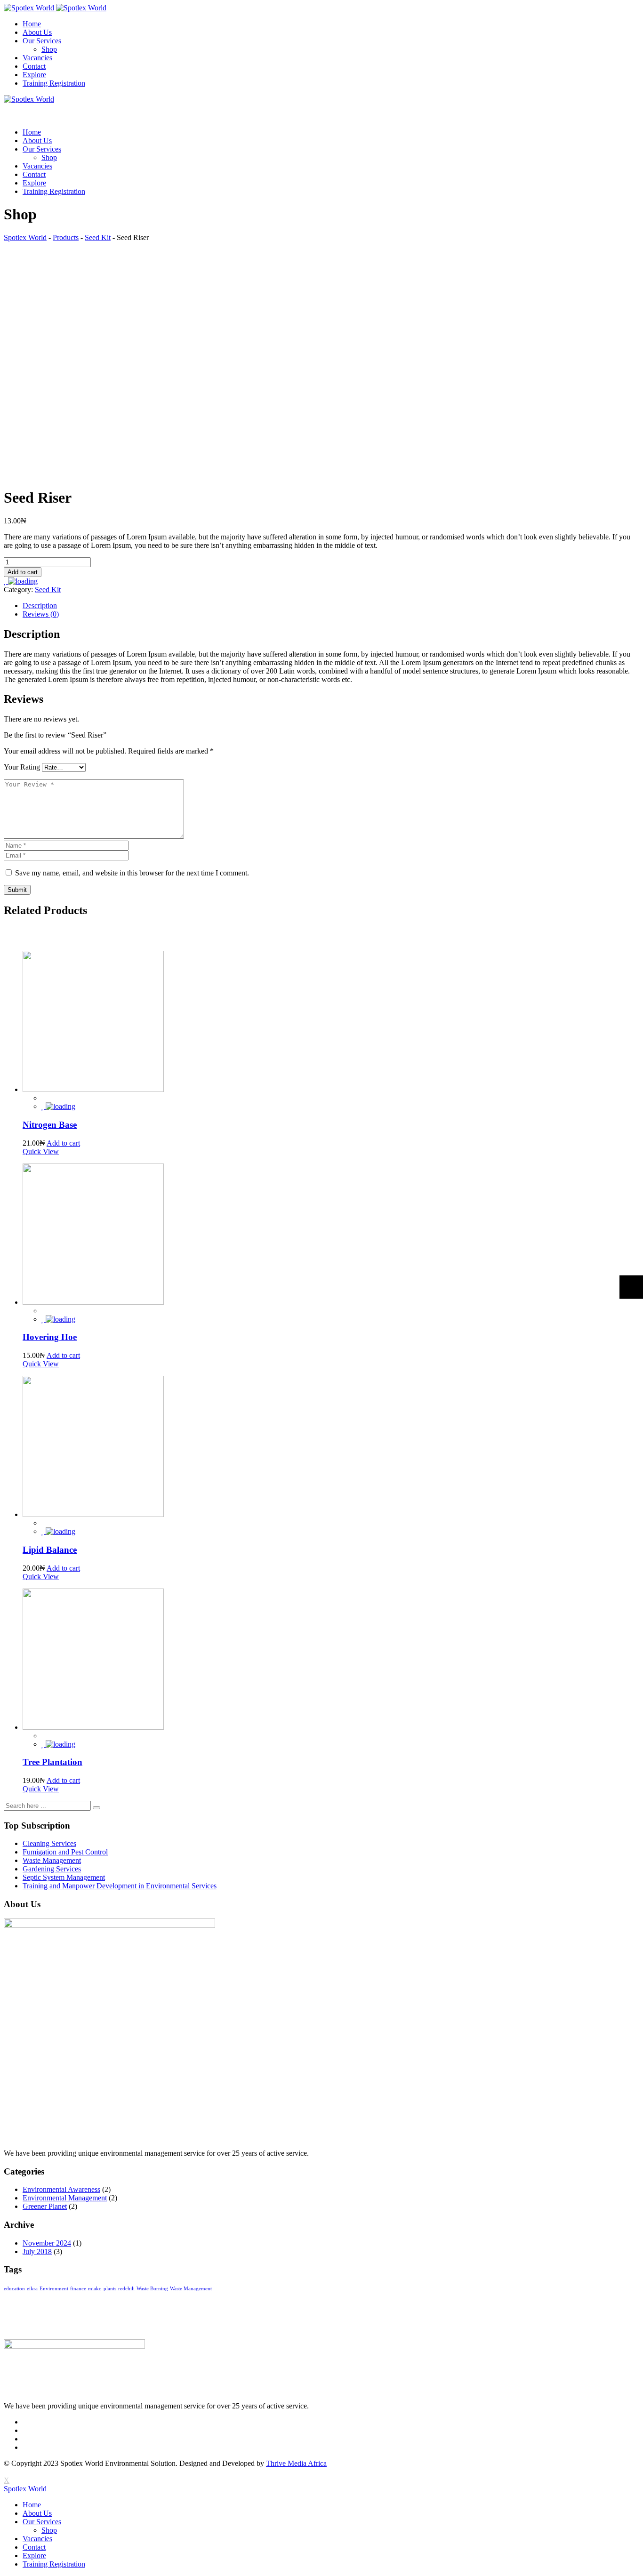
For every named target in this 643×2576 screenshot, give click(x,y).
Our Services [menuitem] (42, 2522)
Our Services (42, 41)
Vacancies (37, 58)
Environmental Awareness (61, 2189)
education (14, 2289)
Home (32, 24)
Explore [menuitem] (34, 2556)
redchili (126, 2289)
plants (110, 2289)
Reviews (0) (41, 614)
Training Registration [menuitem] (54, 2564)
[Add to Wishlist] (21, 581)
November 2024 (47, 2243)
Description (40, 606)
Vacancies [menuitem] (37, 2539)
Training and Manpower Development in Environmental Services (120, 1886)
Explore (34, 75)
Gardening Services (52, 1869)
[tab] (331, 606)
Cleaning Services (49, 1843)
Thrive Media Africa (296, 2463)
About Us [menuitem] (37, 2513)
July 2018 (37, 2251)
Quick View (41, 1152)
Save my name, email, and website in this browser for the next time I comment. (132, 873)
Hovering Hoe (50, 1337)
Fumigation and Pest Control (65, 1852)
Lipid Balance (50, 1550)
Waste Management (52, 1860)
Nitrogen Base (50, 1125)
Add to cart (23, 572)
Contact (34, 66)
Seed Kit (48, 590)
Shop (49, 49)
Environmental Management (65, 2198)
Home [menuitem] (32, 2505)
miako (95, 2289)
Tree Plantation (52, 1762)
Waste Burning (152, 2289)
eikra (32, 2289)
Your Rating (22, 767)
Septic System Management (64, 1877)
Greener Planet (45, 2206)
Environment (54, 2289)
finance (78, 2289)
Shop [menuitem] (49, 2530)
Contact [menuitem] (34, 2547)
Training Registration (54, 83)
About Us (37, 32)
